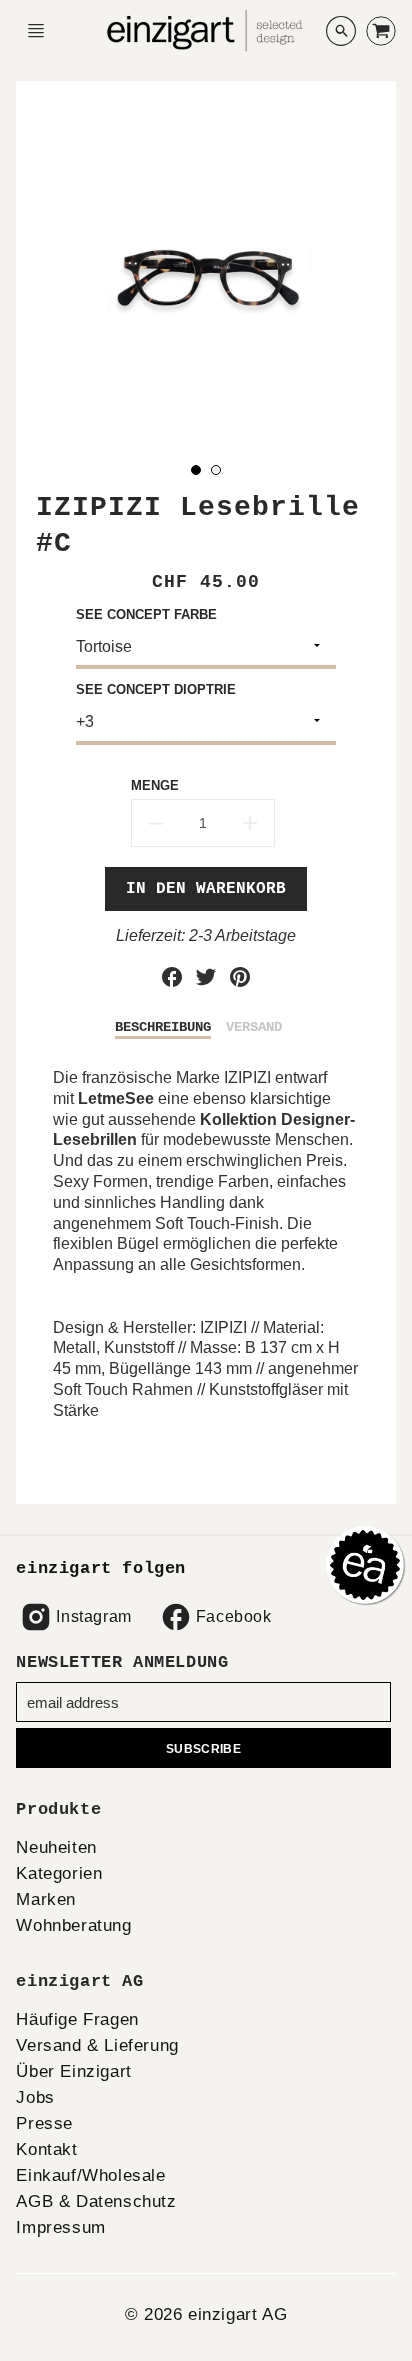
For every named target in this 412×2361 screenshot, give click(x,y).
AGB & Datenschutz (96, 2201)
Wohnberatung (73, 1925)
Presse (44, 2123)
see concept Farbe (146, 614)
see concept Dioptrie (156, 689)
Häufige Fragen (77, 2019)
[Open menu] (36, 31)
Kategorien (59, 1873)
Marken (46, 1899)
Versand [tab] (254, 1027)
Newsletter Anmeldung (122, 1662)
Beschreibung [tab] (163, 1027)
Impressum (60, 2227)
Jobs (35, 2097)
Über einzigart (73, 2071)
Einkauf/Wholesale (90, 2175)
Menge (155, 785)
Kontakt (46, 2149)
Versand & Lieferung (97, 2045)
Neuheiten (56, 1847)
